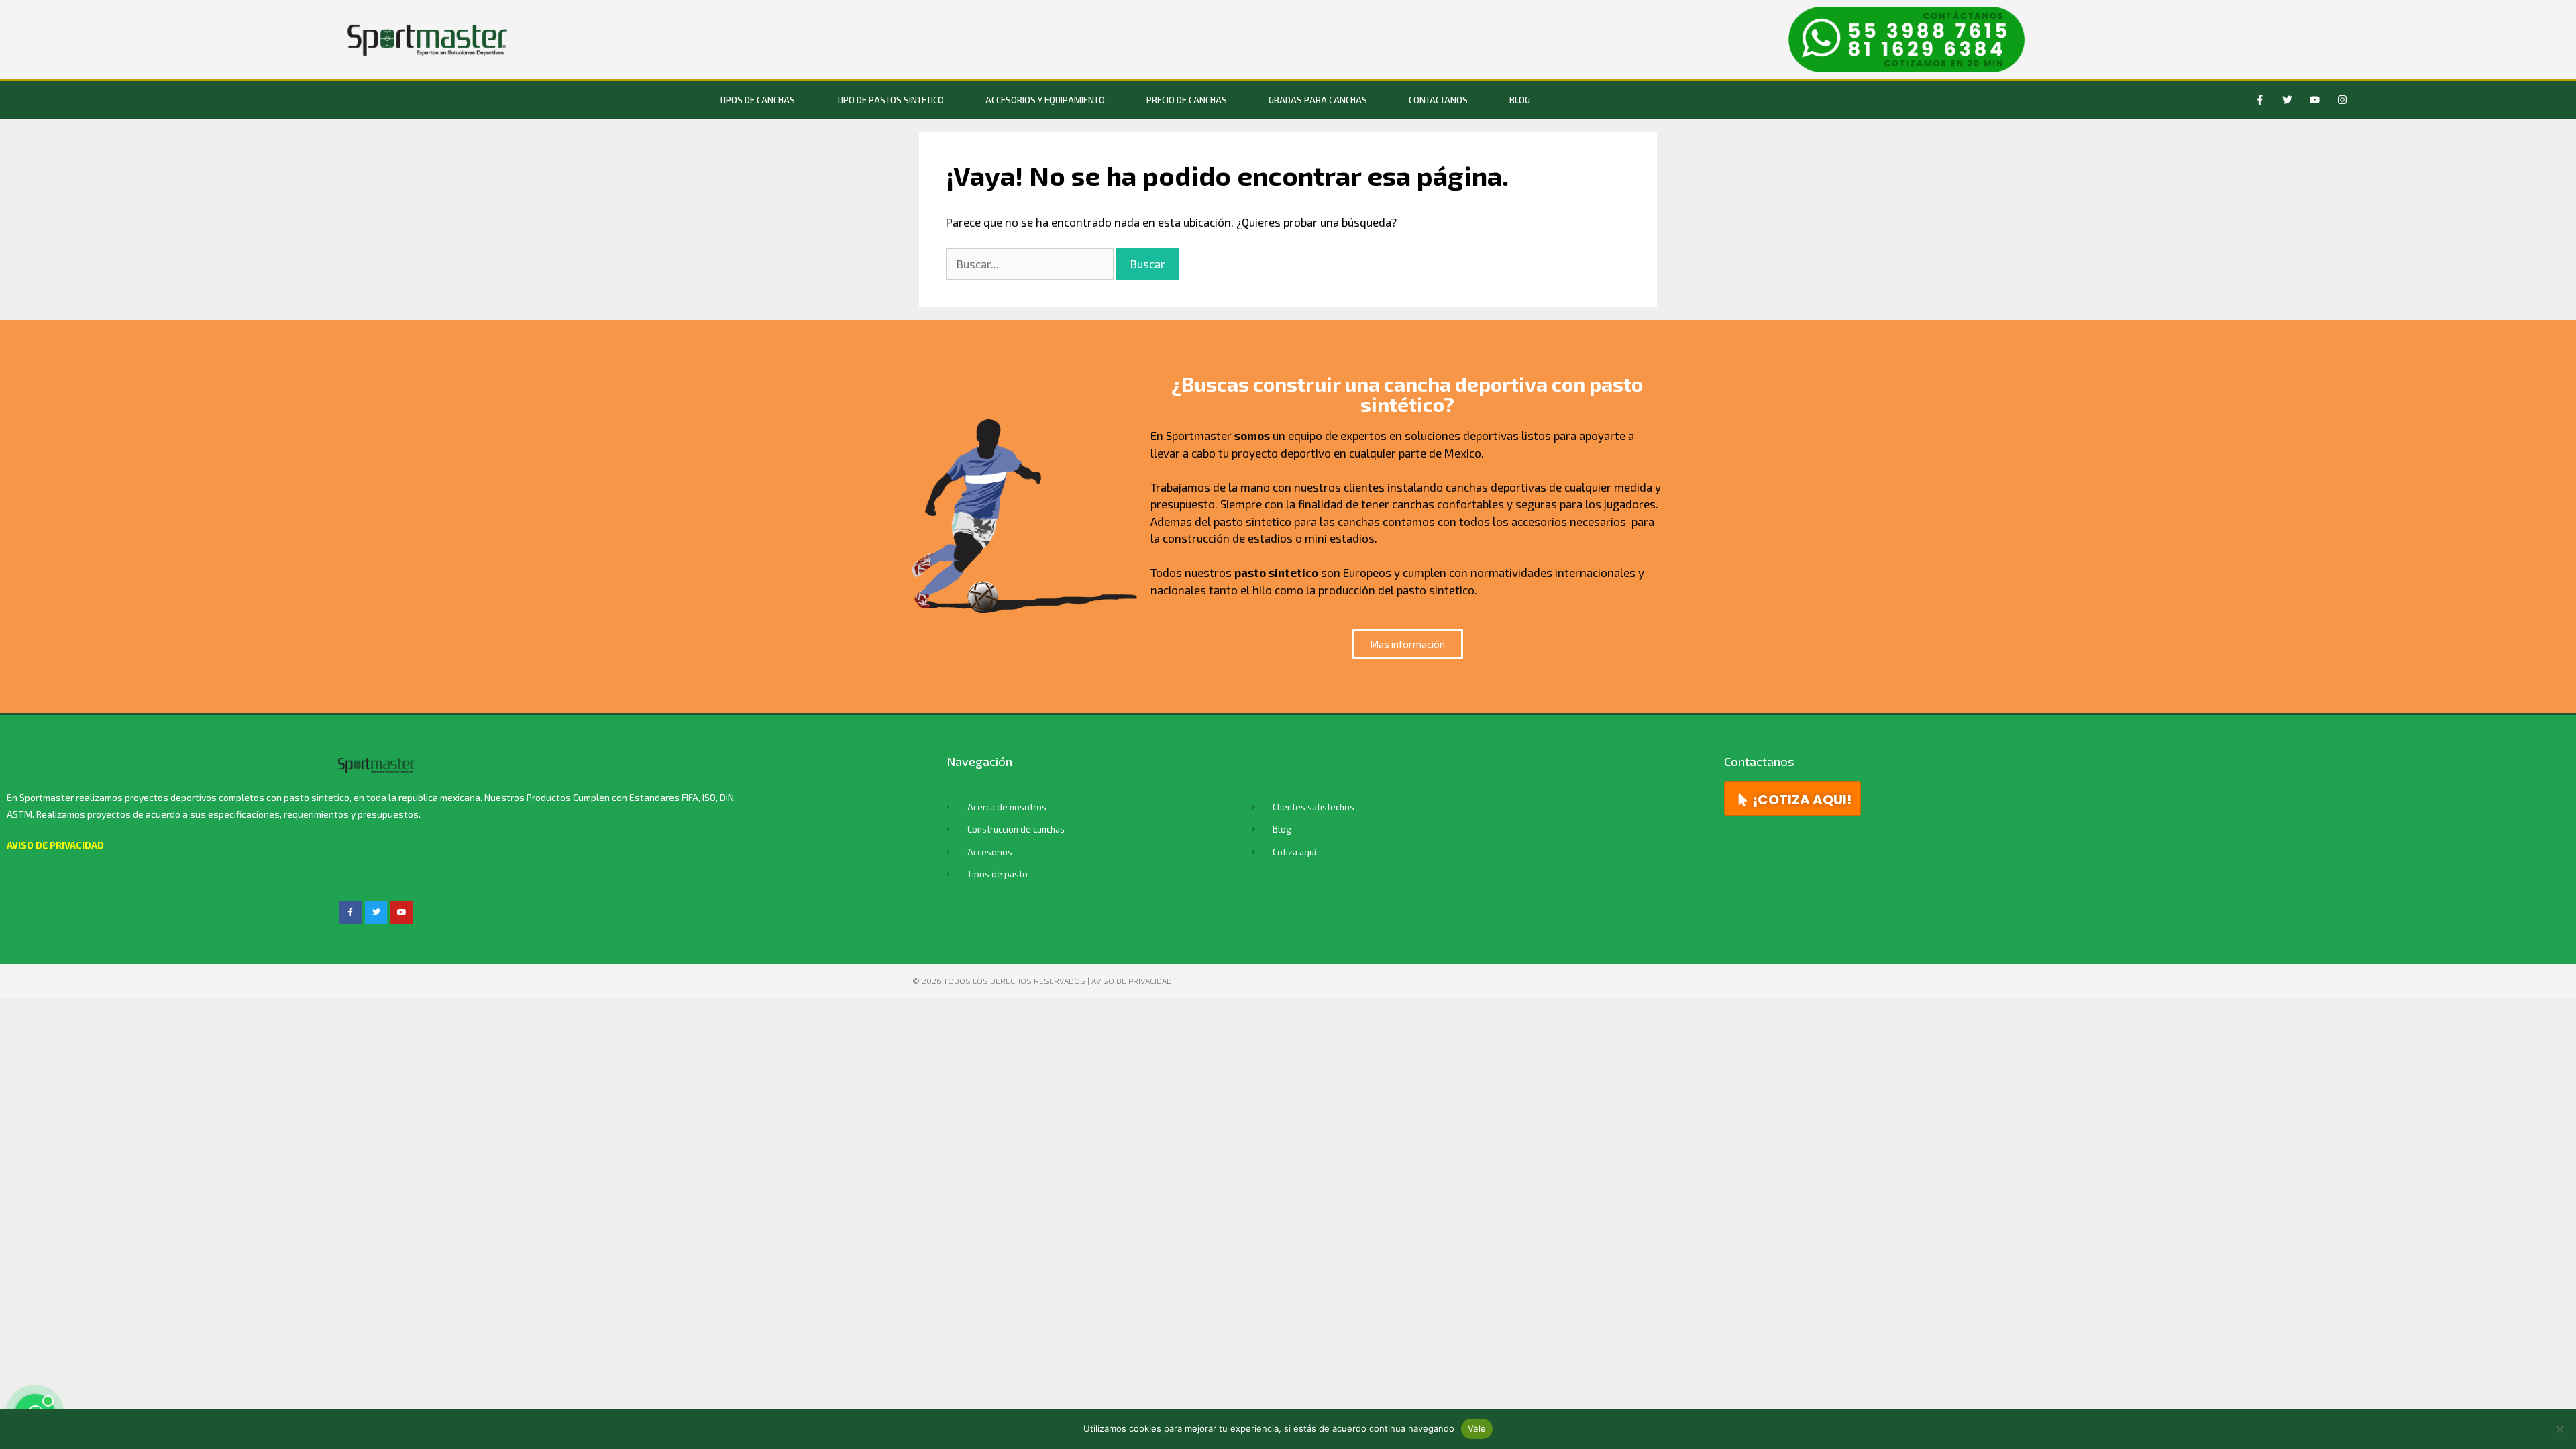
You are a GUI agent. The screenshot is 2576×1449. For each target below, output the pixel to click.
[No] (2559, 1429)
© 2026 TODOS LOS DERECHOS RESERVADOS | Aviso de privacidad (1042, 981)
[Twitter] (2288, 100)
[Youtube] (2315, 100)
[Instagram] (2343, 100)
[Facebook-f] (2260, 100)
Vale (1477, 1428)
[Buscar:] (1031, 264)
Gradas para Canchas (1318, 100)
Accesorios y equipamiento (1045, 100)
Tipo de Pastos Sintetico (890, 100)
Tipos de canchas (757, 100)
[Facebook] (350, 912)
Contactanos (1438, 100)
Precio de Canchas (1187, 100)
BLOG (1520, 100)
